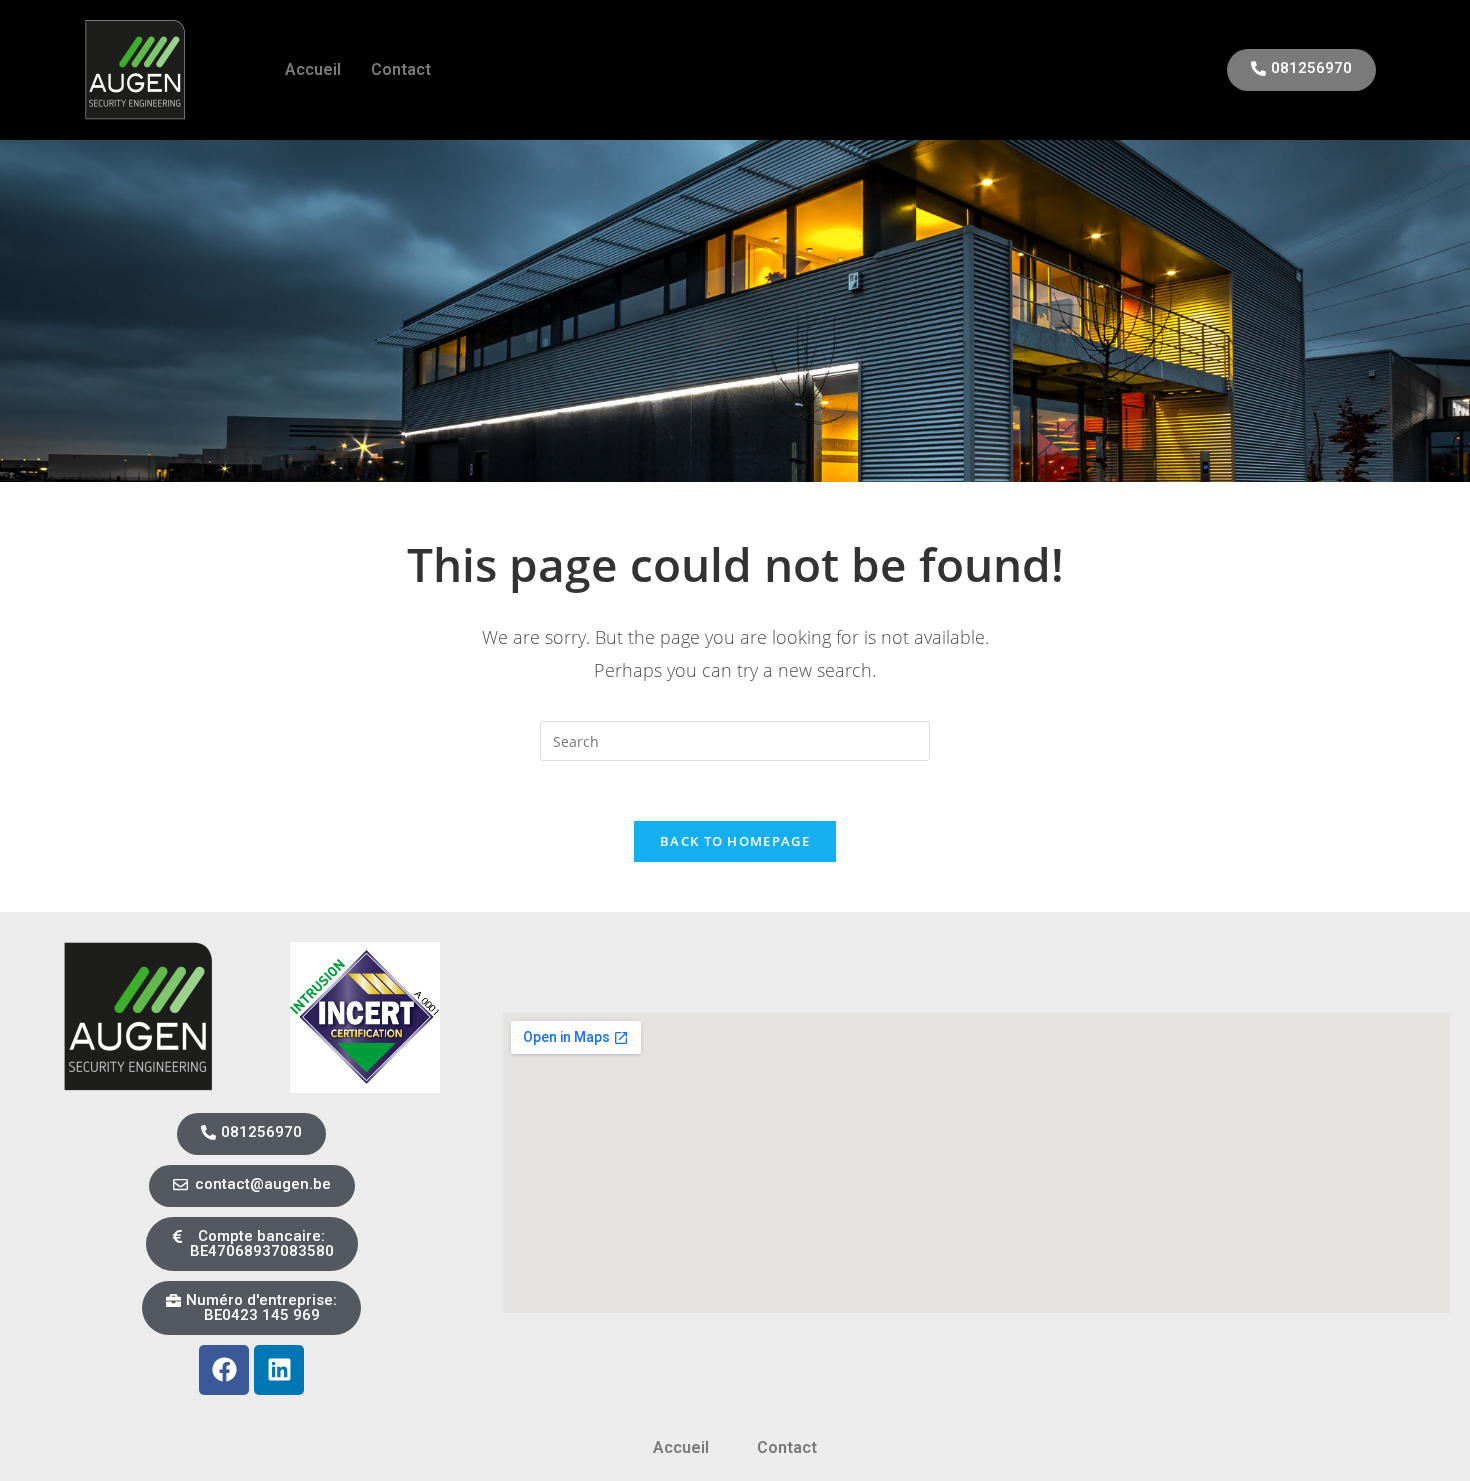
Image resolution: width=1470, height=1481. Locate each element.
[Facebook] (224, 1370)
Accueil (313, 69)
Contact (401, 69)
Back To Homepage (735, 841)
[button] (252, 1244)
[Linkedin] (279, 1370)
